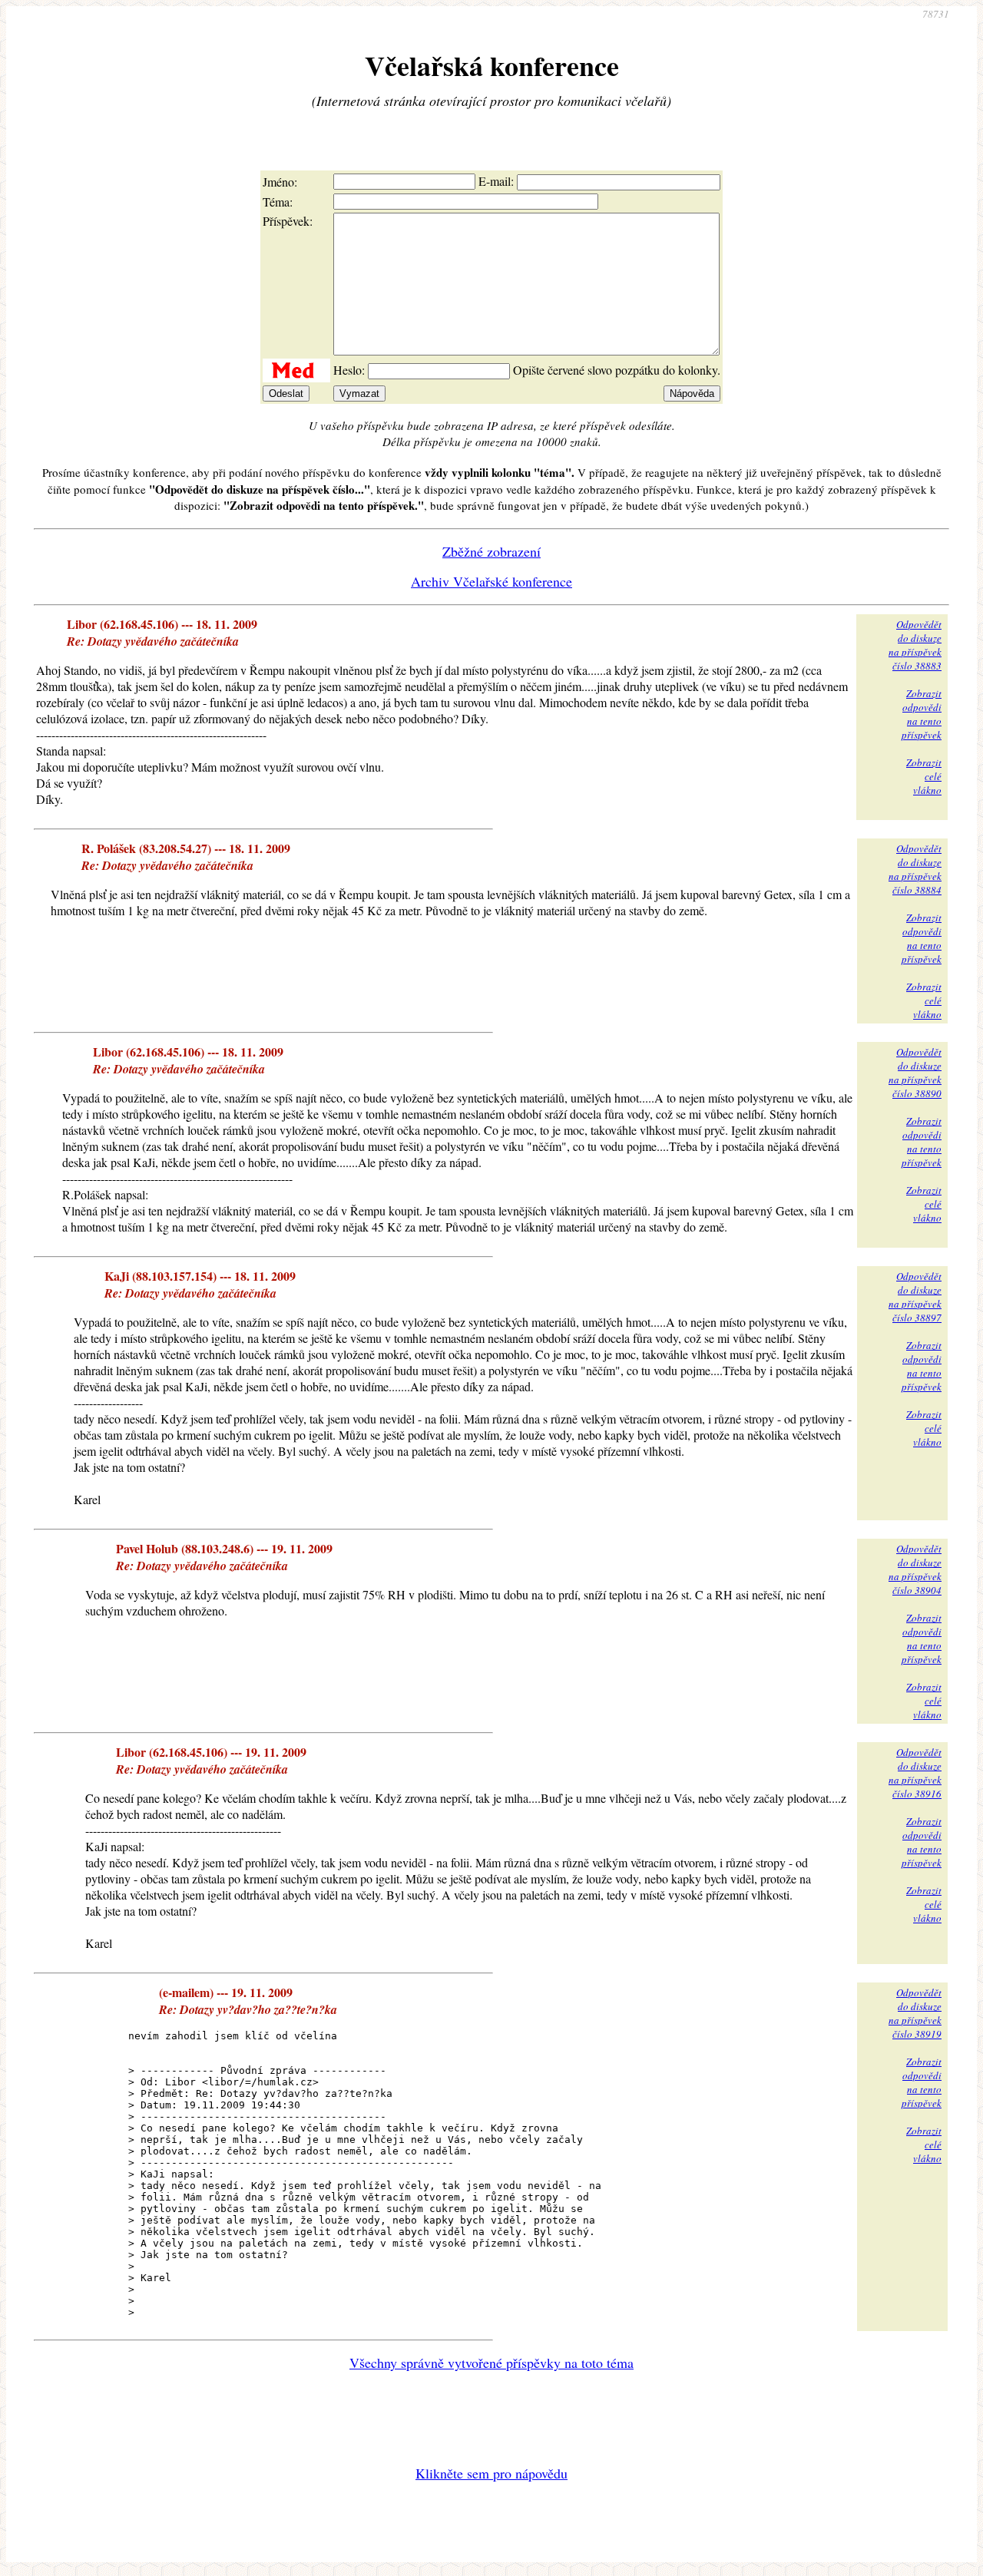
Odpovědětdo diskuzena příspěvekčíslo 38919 (915, 2013)
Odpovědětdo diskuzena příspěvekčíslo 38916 (915, 1773)
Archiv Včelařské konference (491, 581)
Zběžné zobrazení (491, 551)
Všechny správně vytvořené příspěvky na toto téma (491, 2363)
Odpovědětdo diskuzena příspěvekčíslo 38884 (915, 869)
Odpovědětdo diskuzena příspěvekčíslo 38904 (915, 1569)
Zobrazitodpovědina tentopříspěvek (922, 714)
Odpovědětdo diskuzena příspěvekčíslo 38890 (915, 1073)
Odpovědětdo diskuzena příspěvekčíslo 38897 (915, 1297)
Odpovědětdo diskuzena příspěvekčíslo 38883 (915, 645)
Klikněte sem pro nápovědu (491, 2473)
